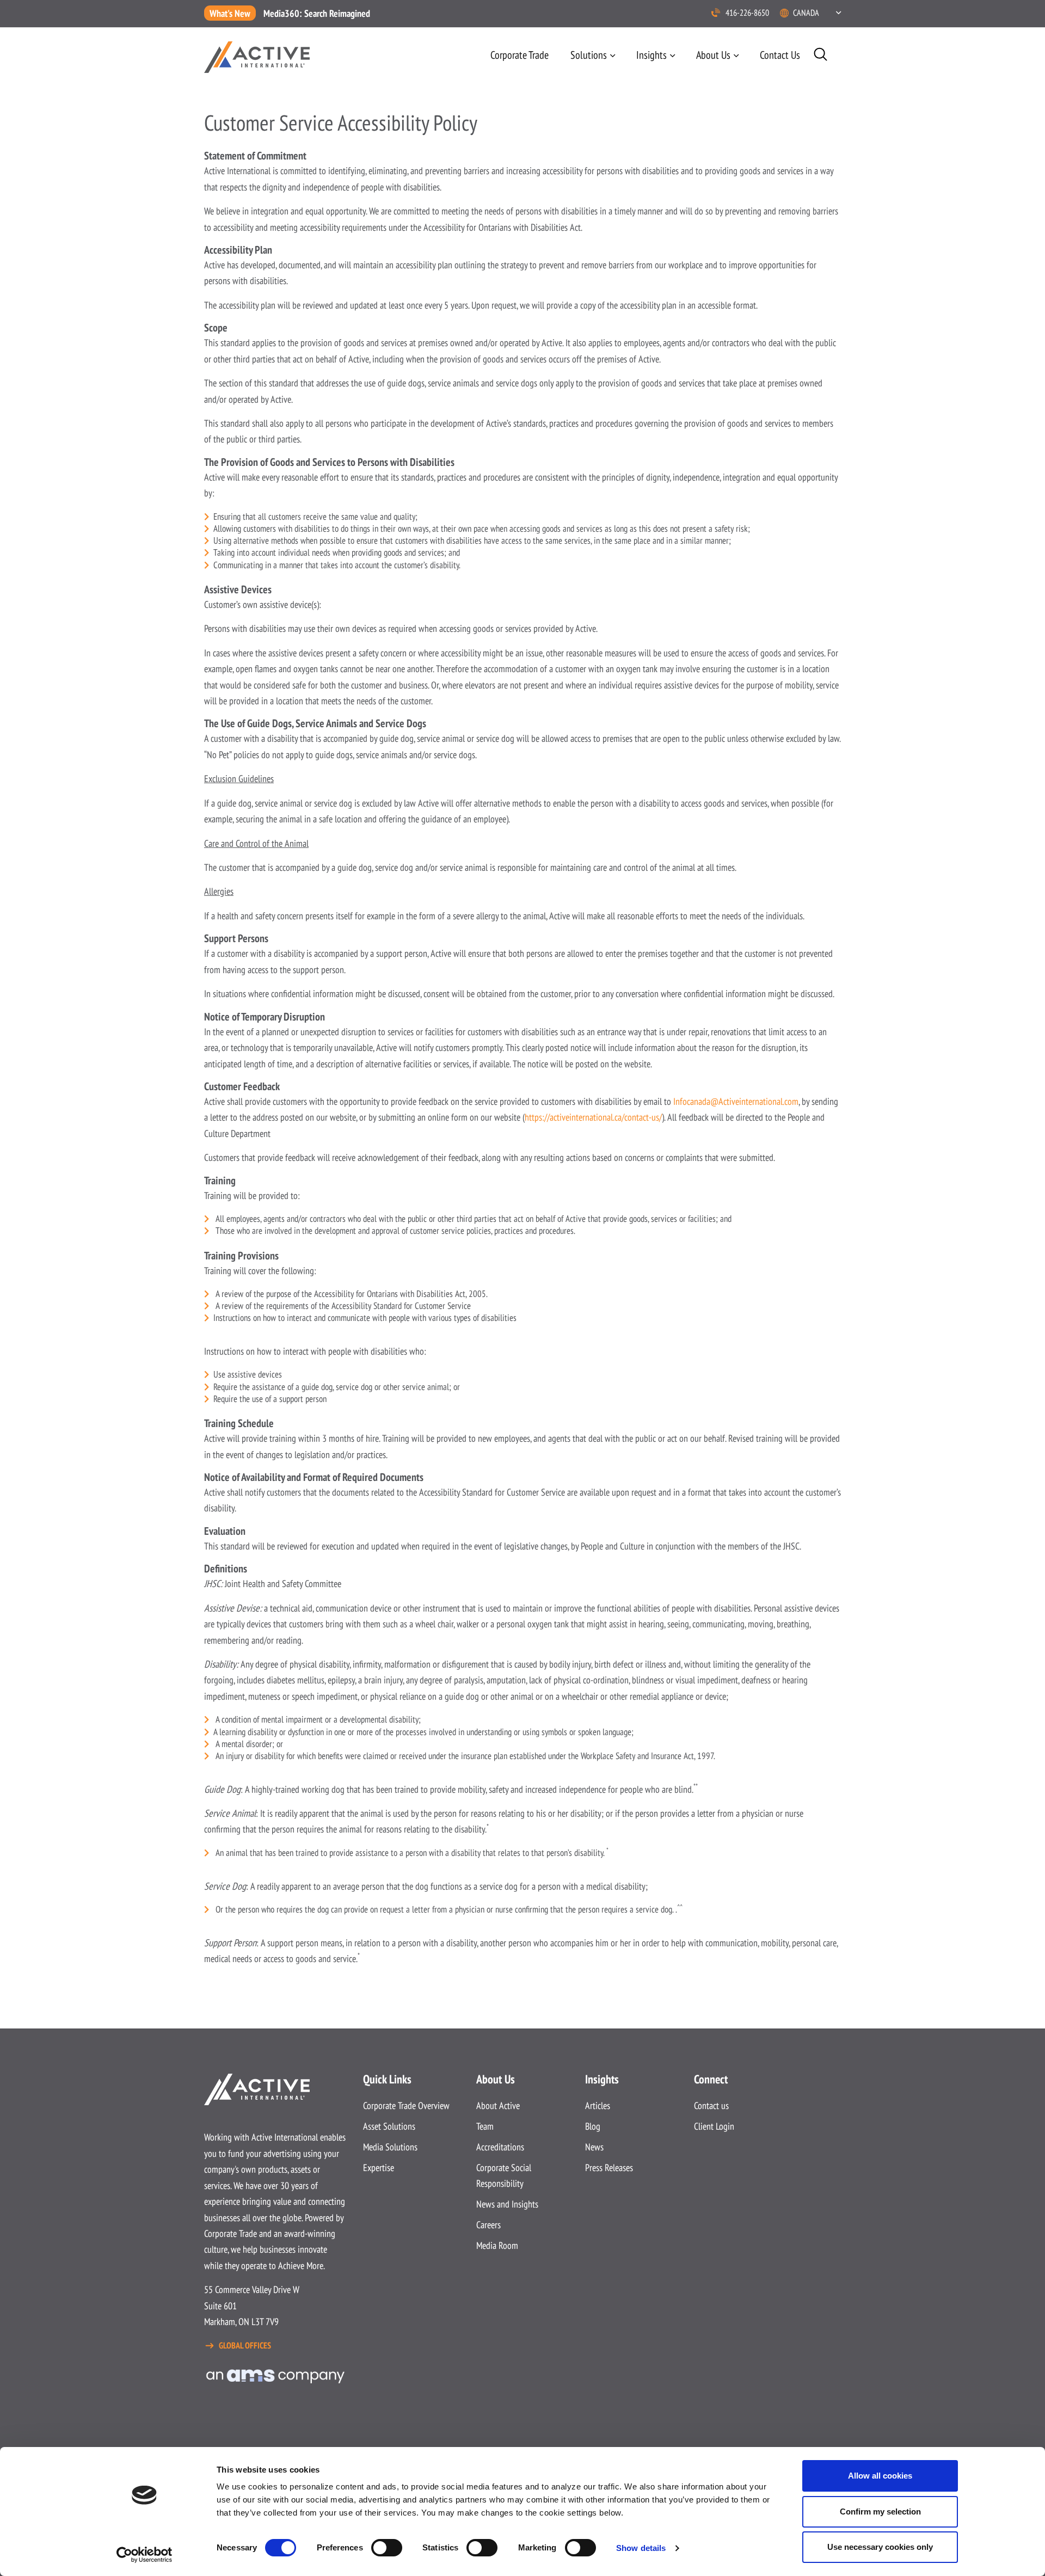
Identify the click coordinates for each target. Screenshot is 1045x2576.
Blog (593, 2126)
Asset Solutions (389, 2126)
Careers (488, 2225)
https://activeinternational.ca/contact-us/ (593, 1117)
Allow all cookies (880, 2476)
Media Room (497, 2245)
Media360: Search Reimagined (317, 13)
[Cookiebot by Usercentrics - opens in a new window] (145, 2555)
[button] (817, 13)
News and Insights (507, 2204)
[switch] (387, 2548)
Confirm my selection (880, 2512)
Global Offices (245, 2345)
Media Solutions (390, 2147)
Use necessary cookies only (880, 2547)
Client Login (714, 2126)
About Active (498, 2105)
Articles (598, 2105)
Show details (641, 2548)
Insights (651, 55)
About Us (713, 55)
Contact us (780, 55)
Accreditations (500, 2147)
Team (485, 2126)
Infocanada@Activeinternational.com (736, 1101)
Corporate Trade (520, 55)
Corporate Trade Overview (406, 2105)
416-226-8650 (747, 13)
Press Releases (609, 2168)
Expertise (379, 2168)
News (594, 2147)
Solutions (589, 55)
